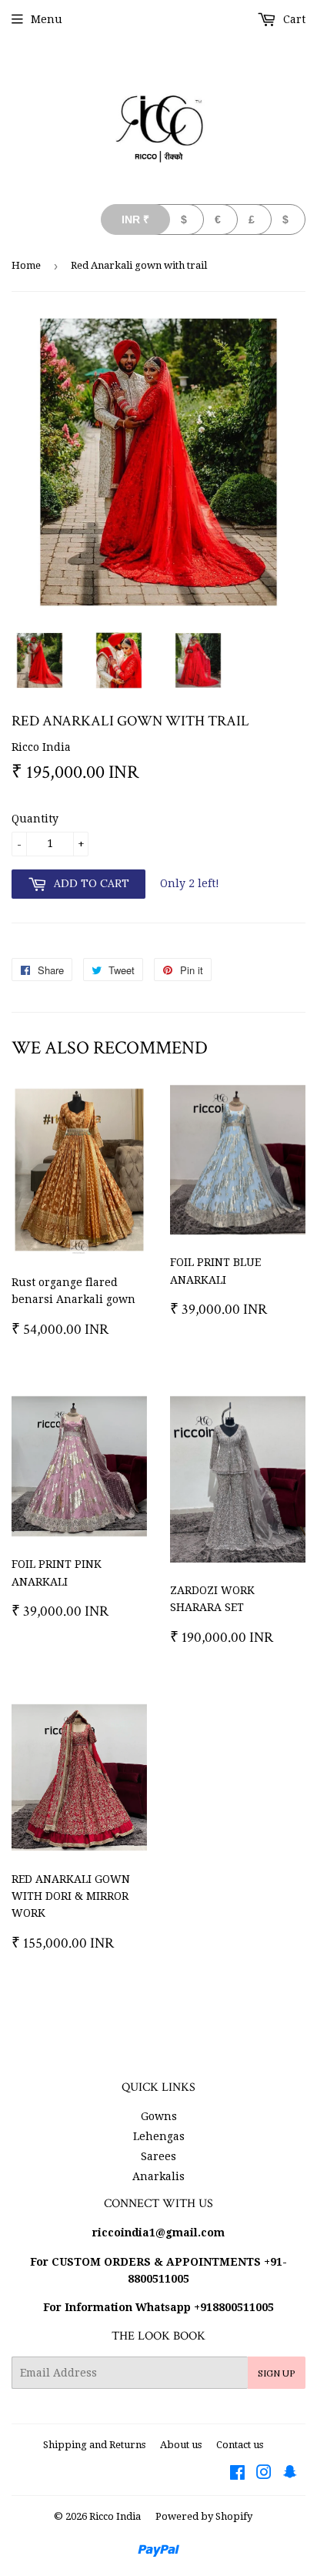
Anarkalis (158, 2176)
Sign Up (277, 2373)
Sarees (158, 2156)
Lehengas (159, 2136)
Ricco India (115, 2516)
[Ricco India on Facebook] (237, 2474)
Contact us (240, 2445)
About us (181, 2445)
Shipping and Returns (94, 2445)
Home (26, 265)
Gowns (159, 2116)
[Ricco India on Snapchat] (290, 2474)
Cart (293, 19)
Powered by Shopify (204, 2516)
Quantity (35, 819)
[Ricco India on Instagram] (264, 2474)
